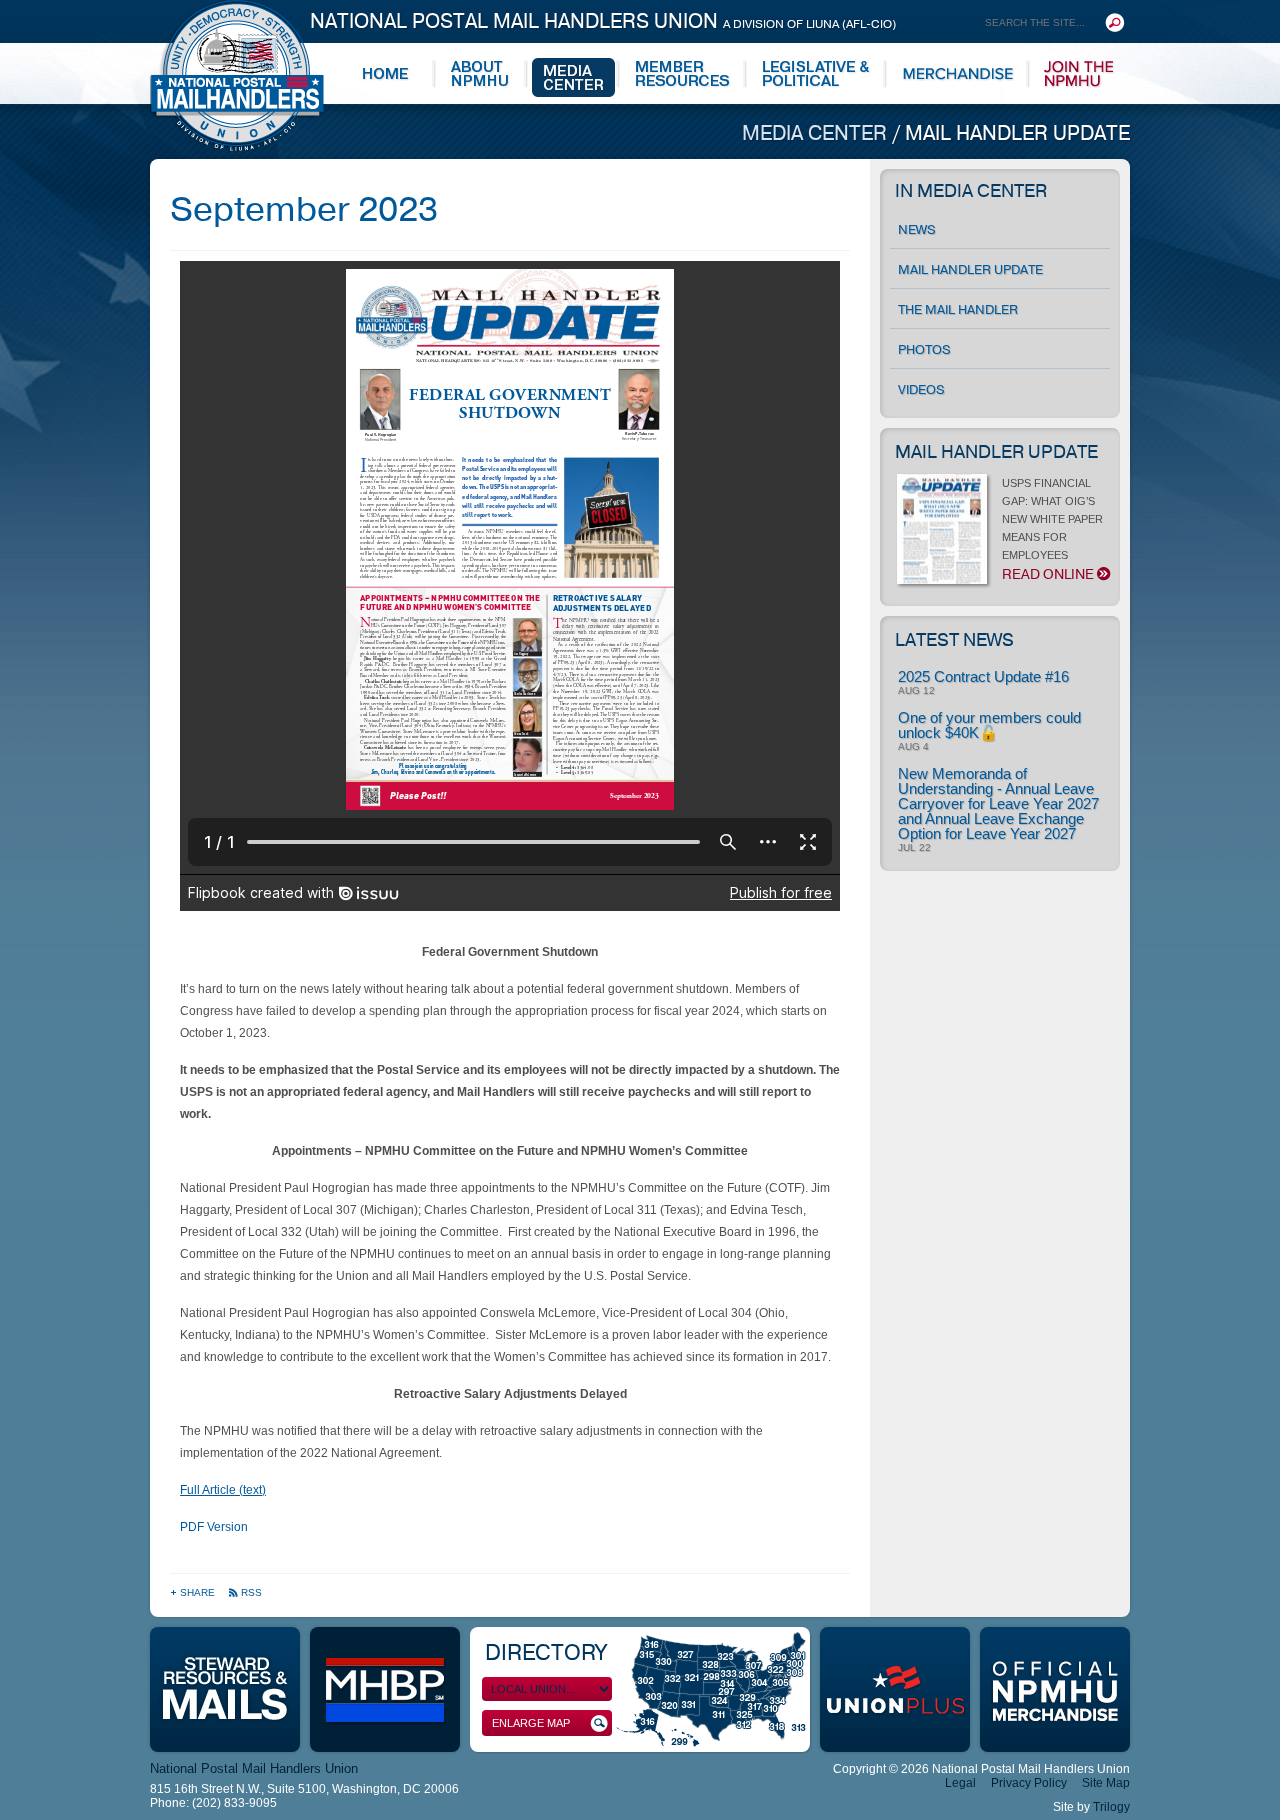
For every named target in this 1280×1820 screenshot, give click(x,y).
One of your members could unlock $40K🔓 (989, 725)
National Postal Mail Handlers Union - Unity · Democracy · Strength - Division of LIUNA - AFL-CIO (237, 75)
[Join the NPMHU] (1079, 74)
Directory (545, 1653)
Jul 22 (914, 848)
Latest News (954, 640)
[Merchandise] (958, 74)
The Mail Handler (958, 310)
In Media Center (971, 191)
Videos (921, 390)
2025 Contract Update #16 (983, 676)
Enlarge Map (531, 1723)
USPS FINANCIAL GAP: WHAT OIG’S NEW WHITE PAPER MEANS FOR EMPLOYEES (1052, 530)
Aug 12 (916, 691)
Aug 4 (913, 747)
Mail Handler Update (1017, 133)
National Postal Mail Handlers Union (603, 21)
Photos (924, 350)
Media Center (817, 133)
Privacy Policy (1029, 1783)
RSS (251, 1592)
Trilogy (1111, 1807)
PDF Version (214, 1527)
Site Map (1106, 1783)
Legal (960, 1783)
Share (199, 1592)
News (917, 230)
